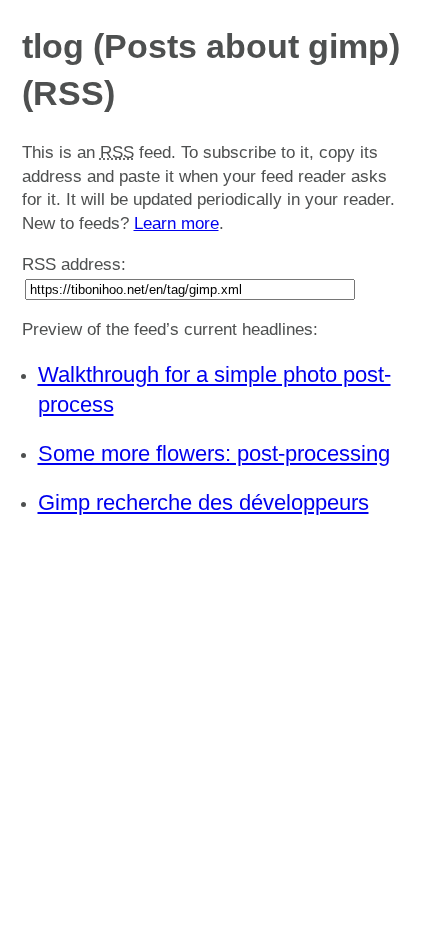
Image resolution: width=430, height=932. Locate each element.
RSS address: (74, 264)
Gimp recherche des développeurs (203, 502)
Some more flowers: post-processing (214, 453)
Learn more (176, 223)
